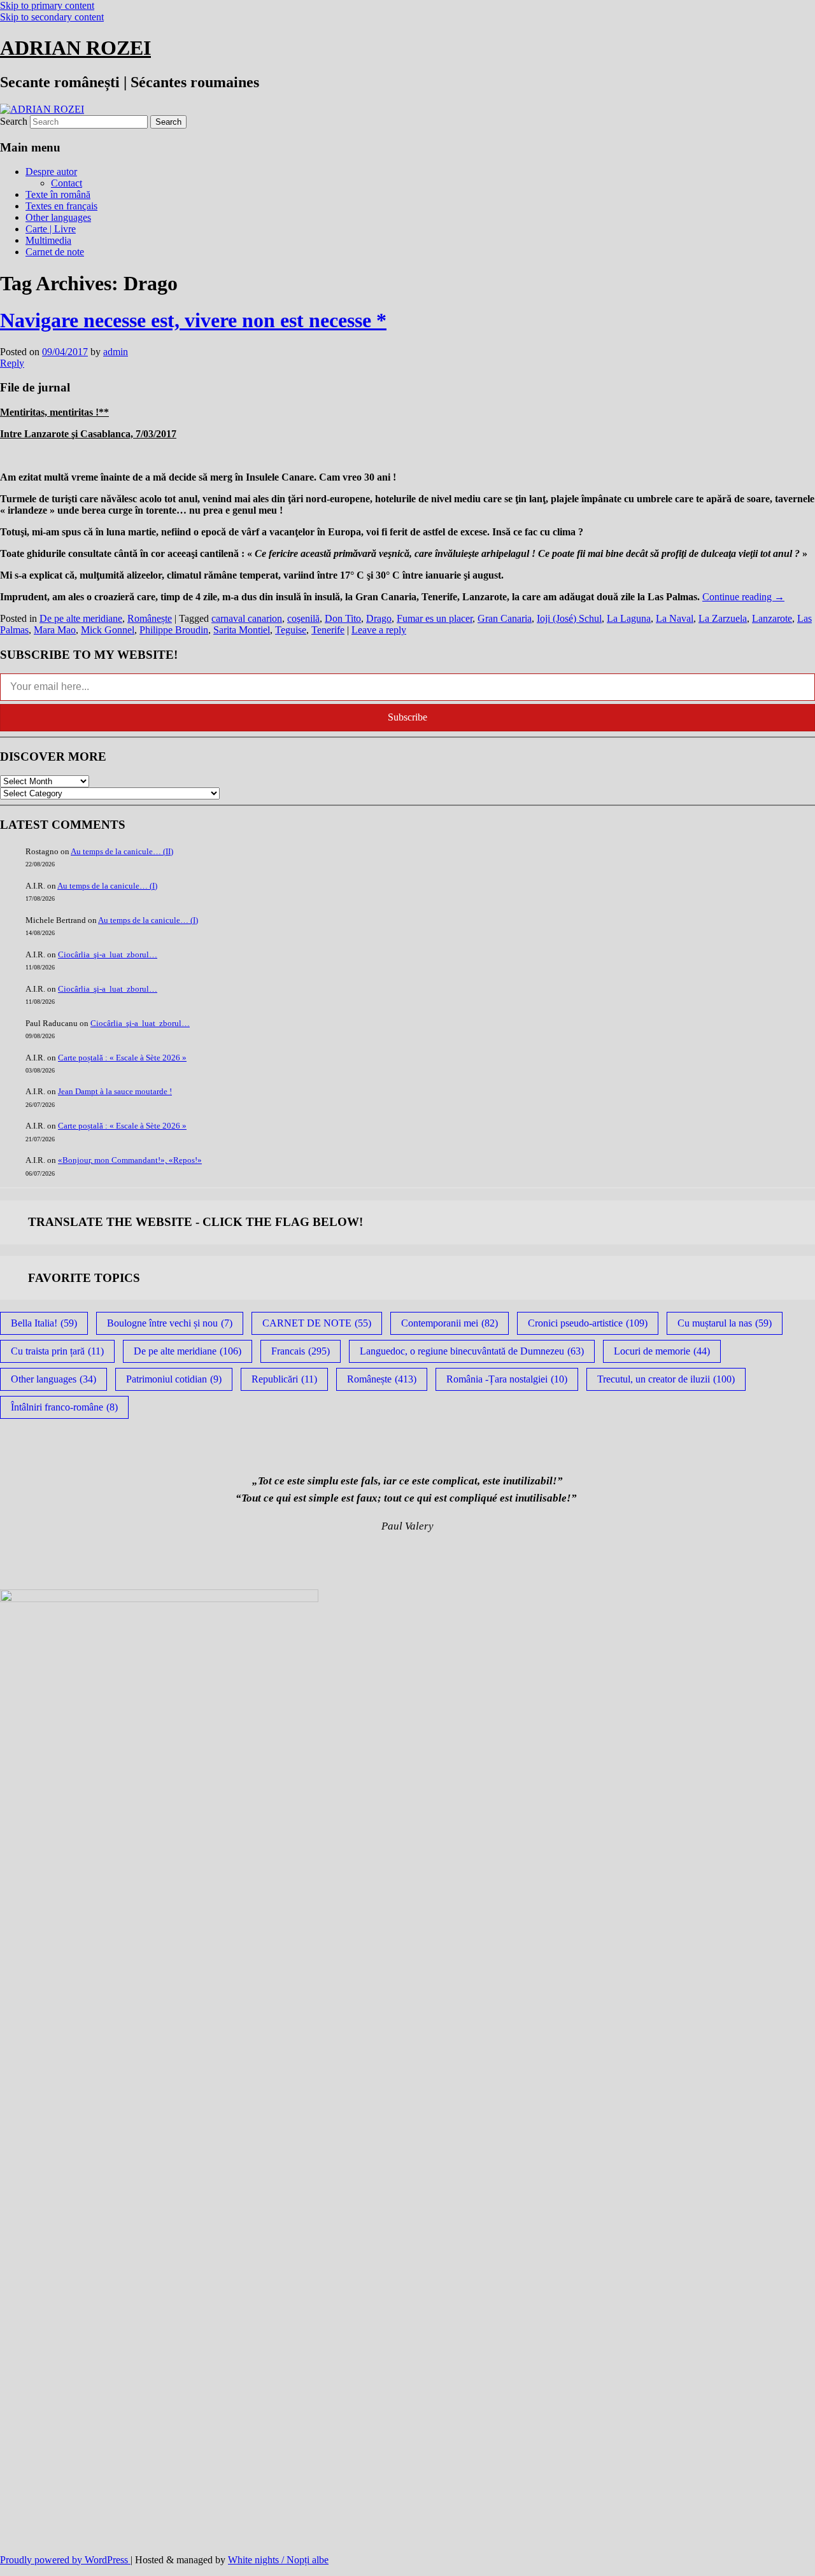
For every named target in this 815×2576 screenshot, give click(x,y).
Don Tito (343, 618)
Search (14, 121)
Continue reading (743, 597)
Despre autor (51, 172)
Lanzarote (772, 618)
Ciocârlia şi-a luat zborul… (108, 954)
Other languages (58, 217)
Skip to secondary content (52, 17)
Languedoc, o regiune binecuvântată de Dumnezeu (472, 1351)
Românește (150, 618)
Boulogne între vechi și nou (170, 1323)
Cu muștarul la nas (725, 1323)
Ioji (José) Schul (569, 618)
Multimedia (48, 240)
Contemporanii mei (450, 1323)
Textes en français (61, 206)
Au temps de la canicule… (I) (107, 886)
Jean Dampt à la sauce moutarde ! (115, 1091)
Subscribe (407, 717)
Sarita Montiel (242, 630)
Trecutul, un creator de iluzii (666, 1379)
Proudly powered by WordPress (65, 2560)
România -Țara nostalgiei (507, 1379)
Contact (67, 183)
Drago (379, 618)
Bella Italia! (44, 1323)
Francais (301, 1351)
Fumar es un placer (435, 618)
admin (116, 352)
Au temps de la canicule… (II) (122, 851)
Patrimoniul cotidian (174, 1379)
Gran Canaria (505, 618)
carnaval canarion (247, 618)
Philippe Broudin (174, 630)
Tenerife (328, 630)
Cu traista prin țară (57, 1351)
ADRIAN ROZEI (75, 48)
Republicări (284, 1379)
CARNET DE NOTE (317, 1323)
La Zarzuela (723, 618)
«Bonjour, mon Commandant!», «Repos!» (130, 1160)
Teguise (291, 630)
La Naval (675, 618)
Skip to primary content (47, 5)
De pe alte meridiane (81, 618)
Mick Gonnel (108, 630)
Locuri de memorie (662, 1351)
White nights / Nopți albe (278, 2560)
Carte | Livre (51, 229)
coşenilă (303, 618)
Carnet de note (55, 252)
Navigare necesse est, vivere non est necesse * (193, 320)
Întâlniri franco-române (64, 1407)
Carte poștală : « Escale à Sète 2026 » (122, 1058)
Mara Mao (55, 630)
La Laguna (629, 618)
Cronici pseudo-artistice (588, 1323)
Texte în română (58, 194)
